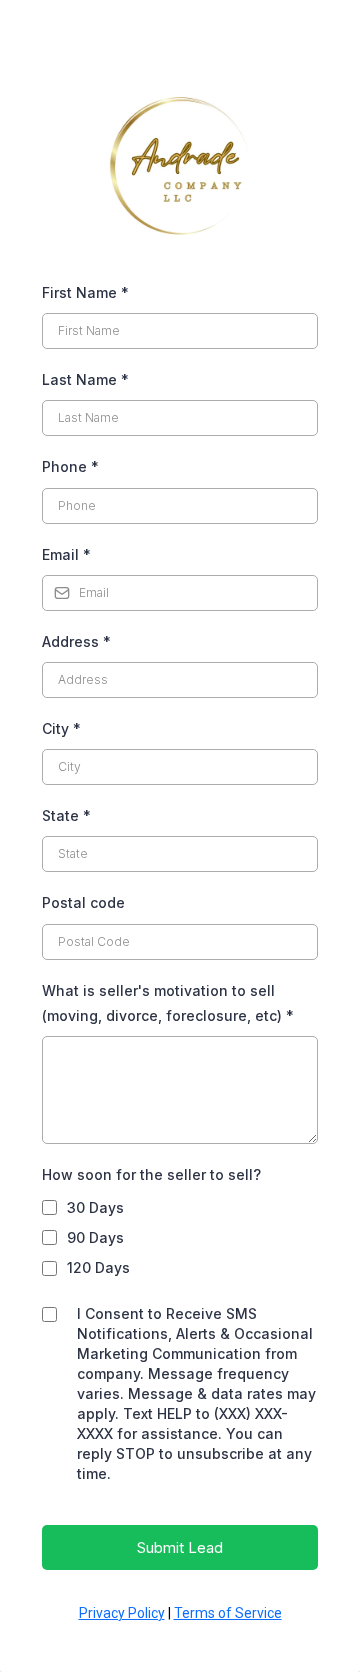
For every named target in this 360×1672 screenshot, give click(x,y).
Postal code (83, 902)
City (61, 728)
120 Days (98, 1267)
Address (76, 641)
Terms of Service (228, 1613)
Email (66, 554)
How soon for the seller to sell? (151, 1174)
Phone (70, 466)
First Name (85, 292)
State (66, 815)
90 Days (95, 1237)
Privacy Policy (122, 1613)
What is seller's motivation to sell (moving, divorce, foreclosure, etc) (168, 1003)
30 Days (95, 1207)
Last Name (85, 379)
